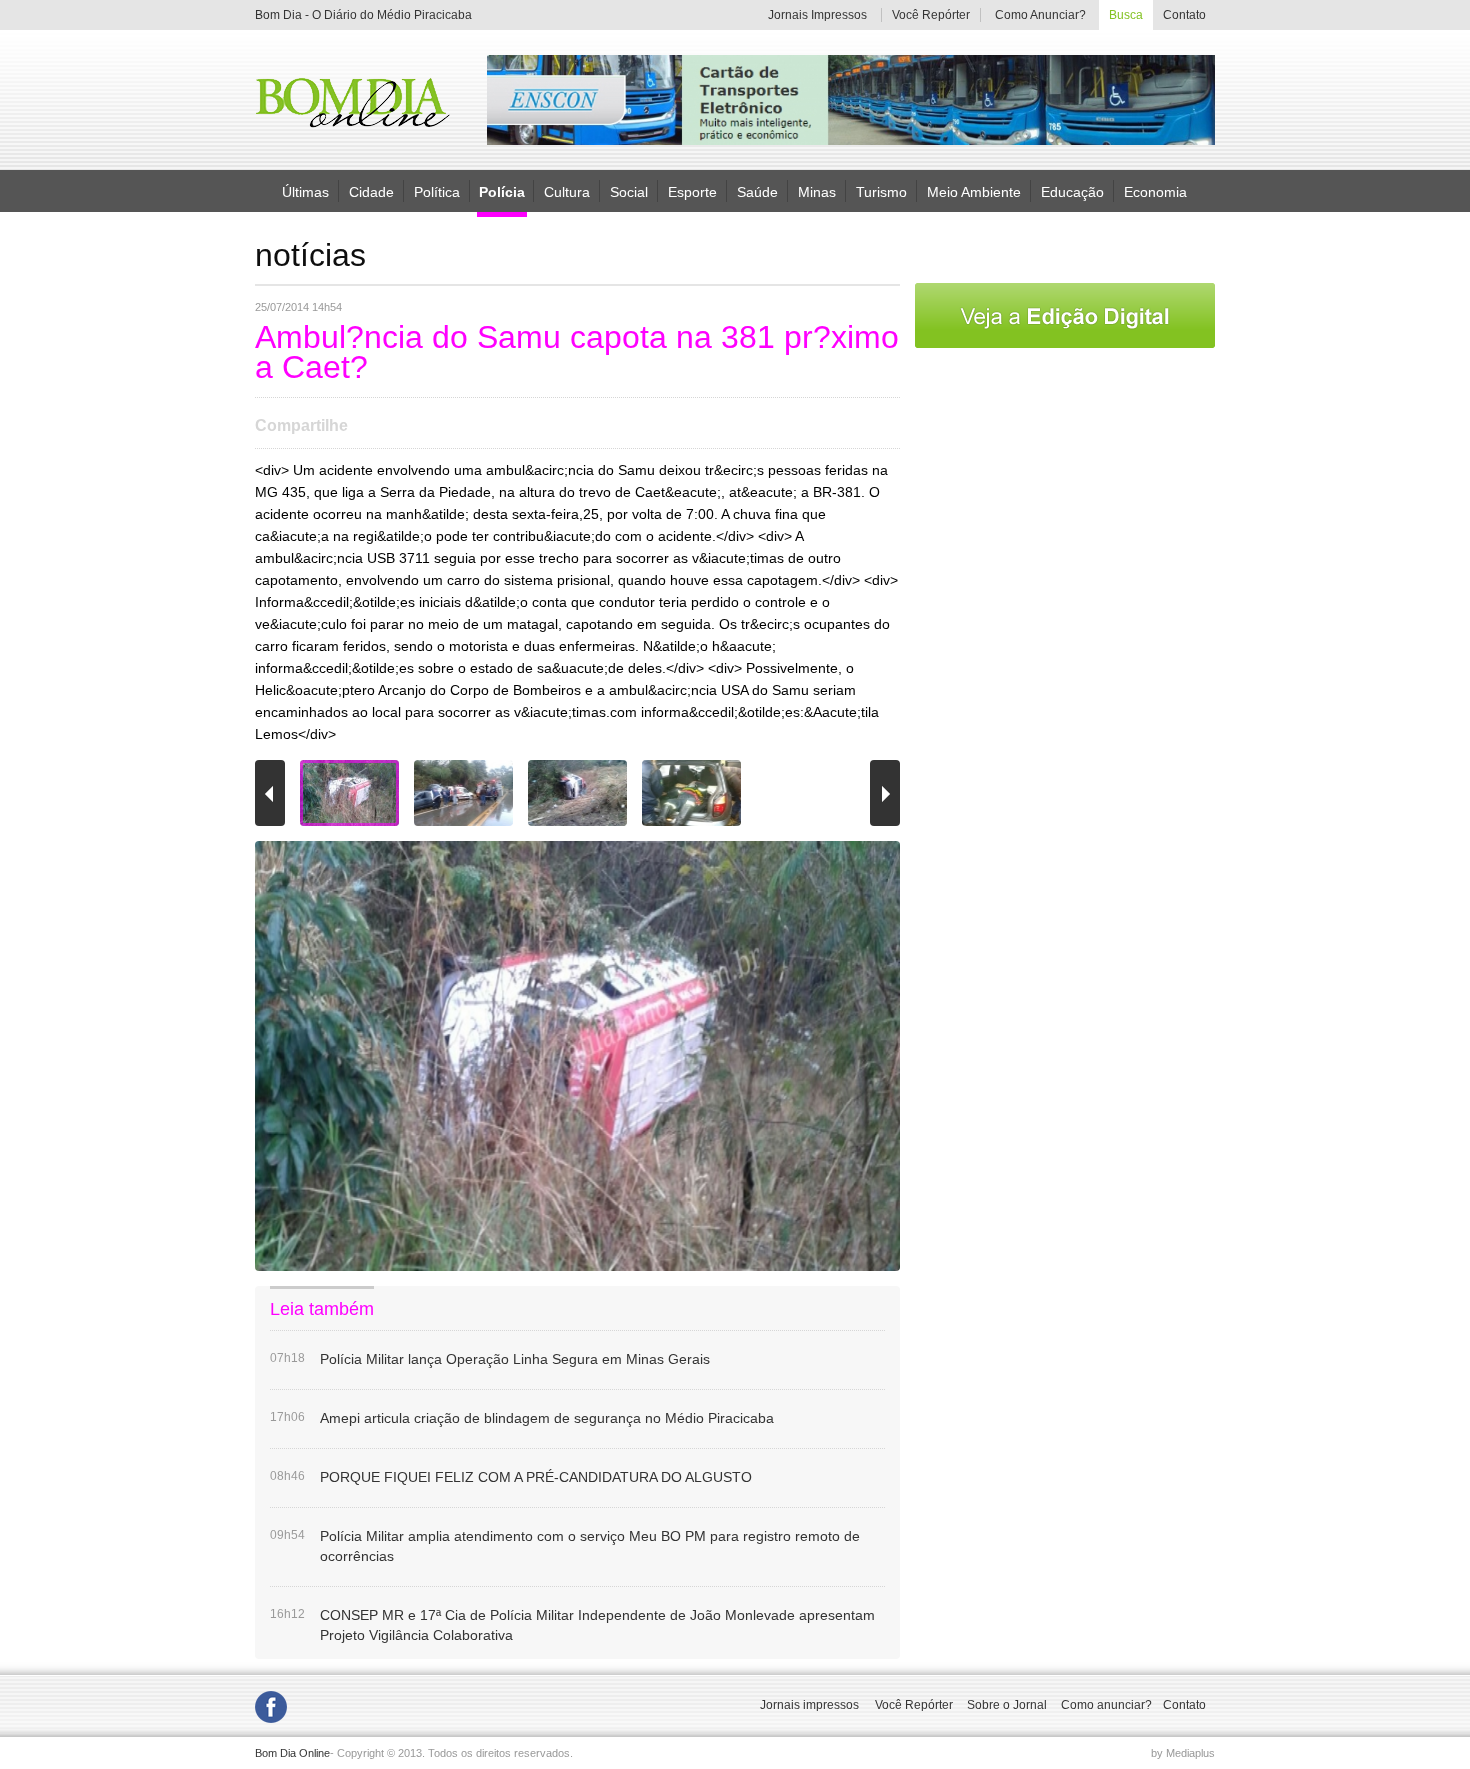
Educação (1072, 191)
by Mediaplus (1183, 1753)
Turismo (881, 191)
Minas (817, 191)
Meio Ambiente (974, 191)
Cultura (567, 191)
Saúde (757, 191)
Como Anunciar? (1040, 15)
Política (437, 191)
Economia (1155, 191)
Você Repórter (931, 15)
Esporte (692, 191)
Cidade (371, 191)
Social (629, 191)
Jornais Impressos (817, 15)
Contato (1184, 15)
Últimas (305, 191)
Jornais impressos (809, 1705)
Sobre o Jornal (1007, 1705)
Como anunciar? (1106, 1705)
